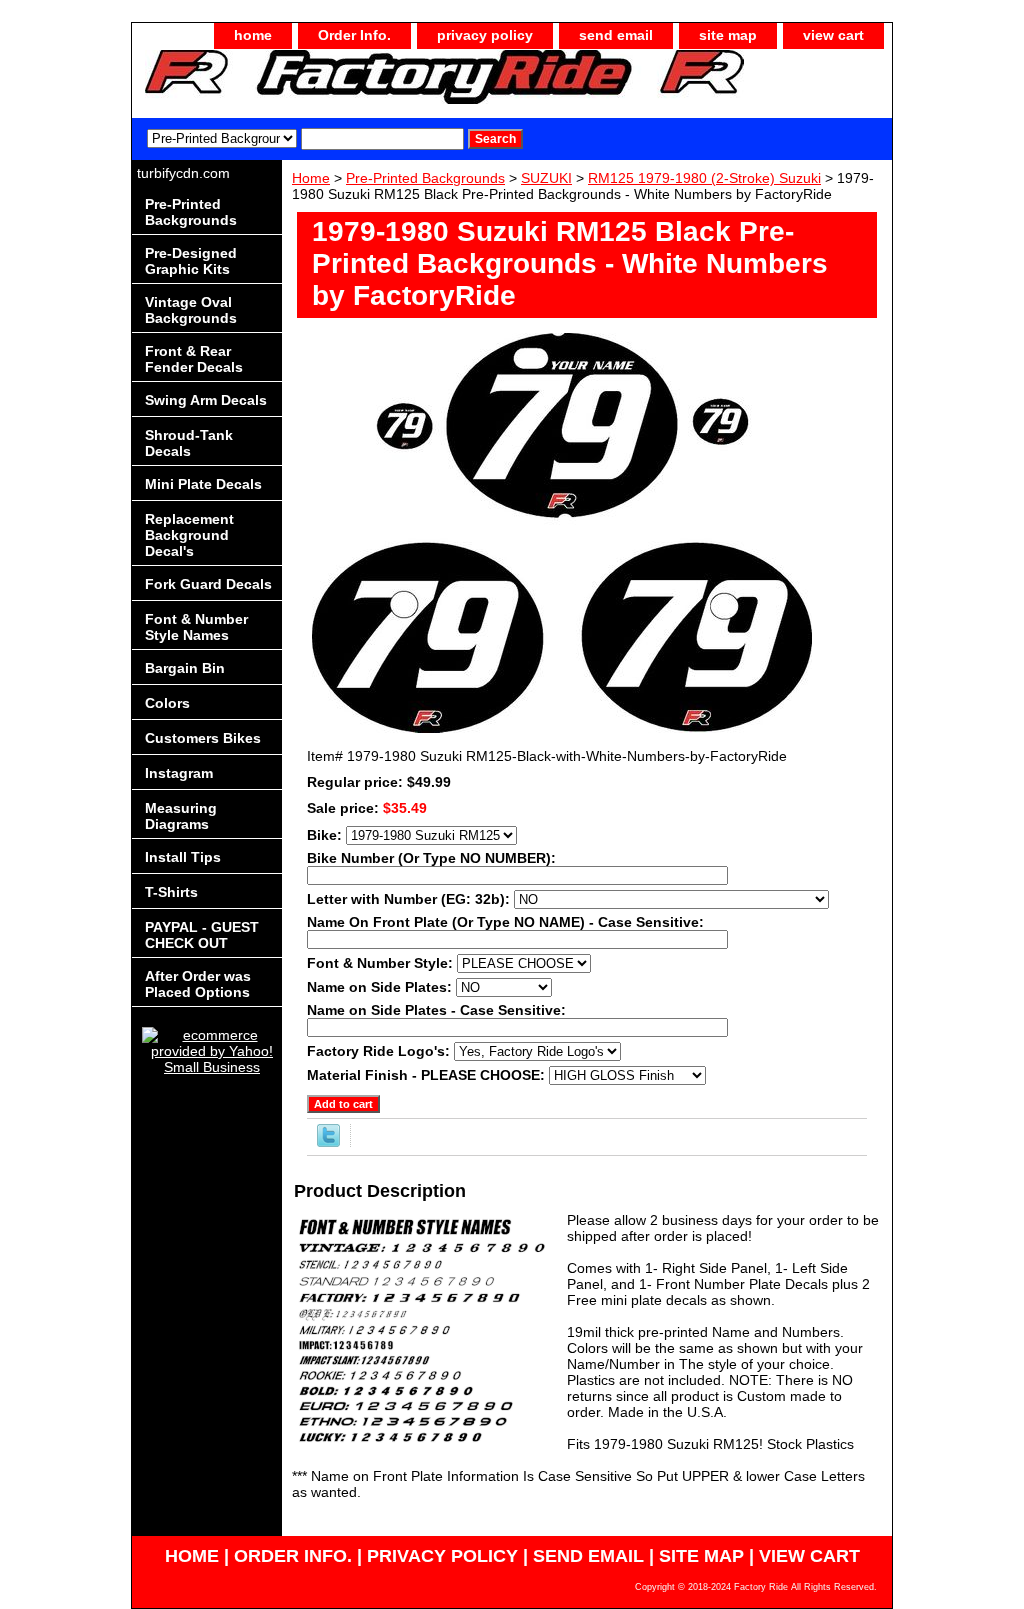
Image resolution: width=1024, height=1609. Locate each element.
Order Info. (354, 35)
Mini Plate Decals (203, 484)
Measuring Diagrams (181, 816)
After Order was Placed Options (198, 984)
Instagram (179, 773)
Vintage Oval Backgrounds (191, 310)
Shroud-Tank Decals (189, 443)
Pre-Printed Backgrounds (425, 178)
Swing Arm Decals (206, 400)
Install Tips (183, 857)
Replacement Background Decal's (189, 535)
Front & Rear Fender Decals (194, 359)
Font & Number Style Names (196, 627)
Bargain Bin (185, 668)
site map (728, 35)
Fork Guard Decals (208, 584)
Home (311, 178)
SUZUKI (546, 178)
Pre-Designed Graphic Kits (191, 261)
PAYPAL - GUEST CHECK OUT (202, 935)
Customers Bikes (203, 738)
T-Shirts (171, 892)
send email (616, 35)
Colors (167, 703)
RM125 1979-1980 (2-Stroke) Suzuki (704, 178)
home (253, 35)
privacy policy (485, 35)
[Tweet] (328, 1142)
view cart (833, 35)
